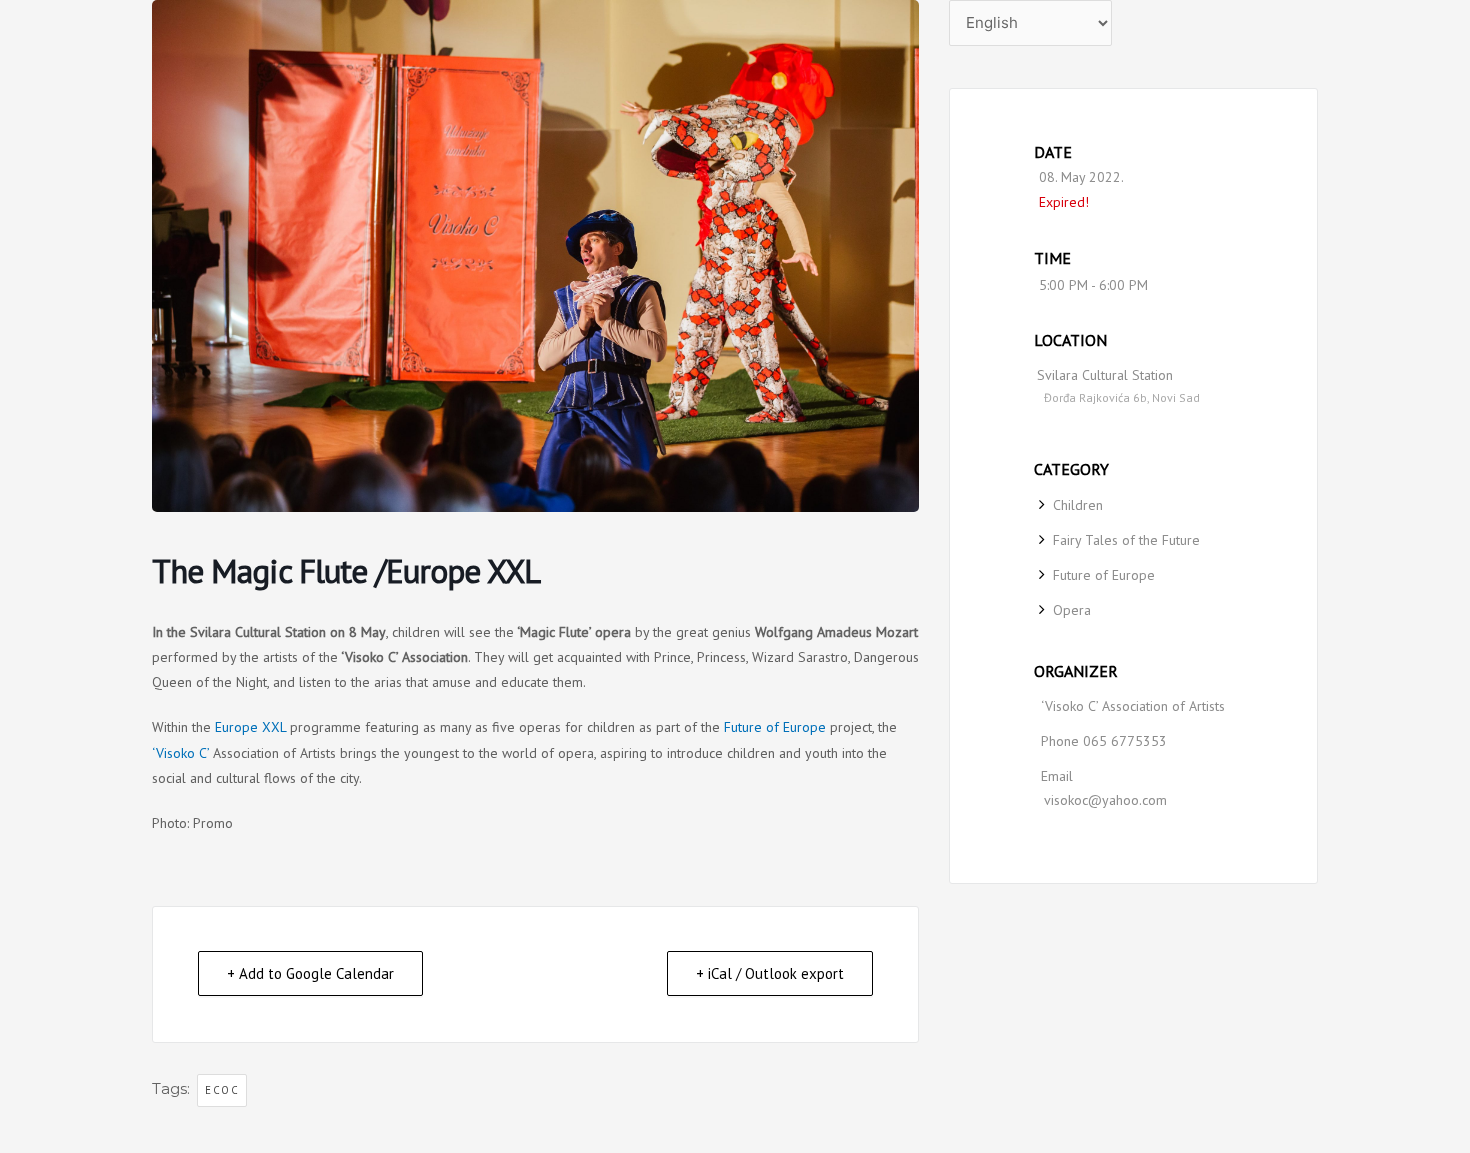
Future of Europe (773, 727)
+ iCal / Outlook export (770, 973)
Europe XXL (250, 727)
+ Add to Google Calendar (310, 973)
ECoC (222, 1090)
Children (1078, 505)
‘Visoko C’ (180, 753)
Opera (1072, 610)
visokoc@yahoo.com (1105, 800)
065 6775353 (1125, 741)
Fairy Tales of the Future (1126, 540)
